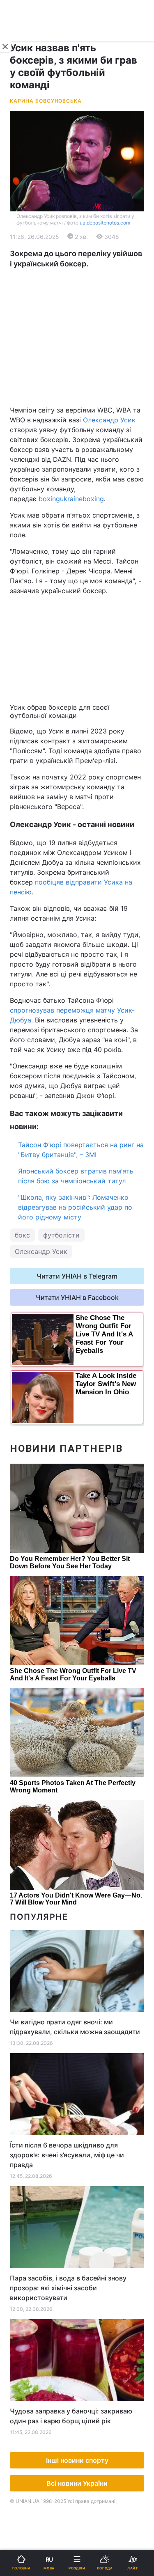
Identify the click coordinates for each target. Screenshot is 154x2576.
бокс (22, 1235)
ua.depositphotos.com (105, 223)
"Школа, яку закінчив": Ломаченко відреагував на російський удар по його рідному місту (75, 1207)
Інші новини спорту (77, 2460)
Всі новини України (77, 2483)
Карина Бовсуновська (46, 101)
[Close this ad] (6, 47)
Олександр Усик (109, 420)
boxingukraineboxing (71, 499)
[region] (77, 337)
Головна (27, 269)
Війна (91, 269)
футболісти (61, 1235)
